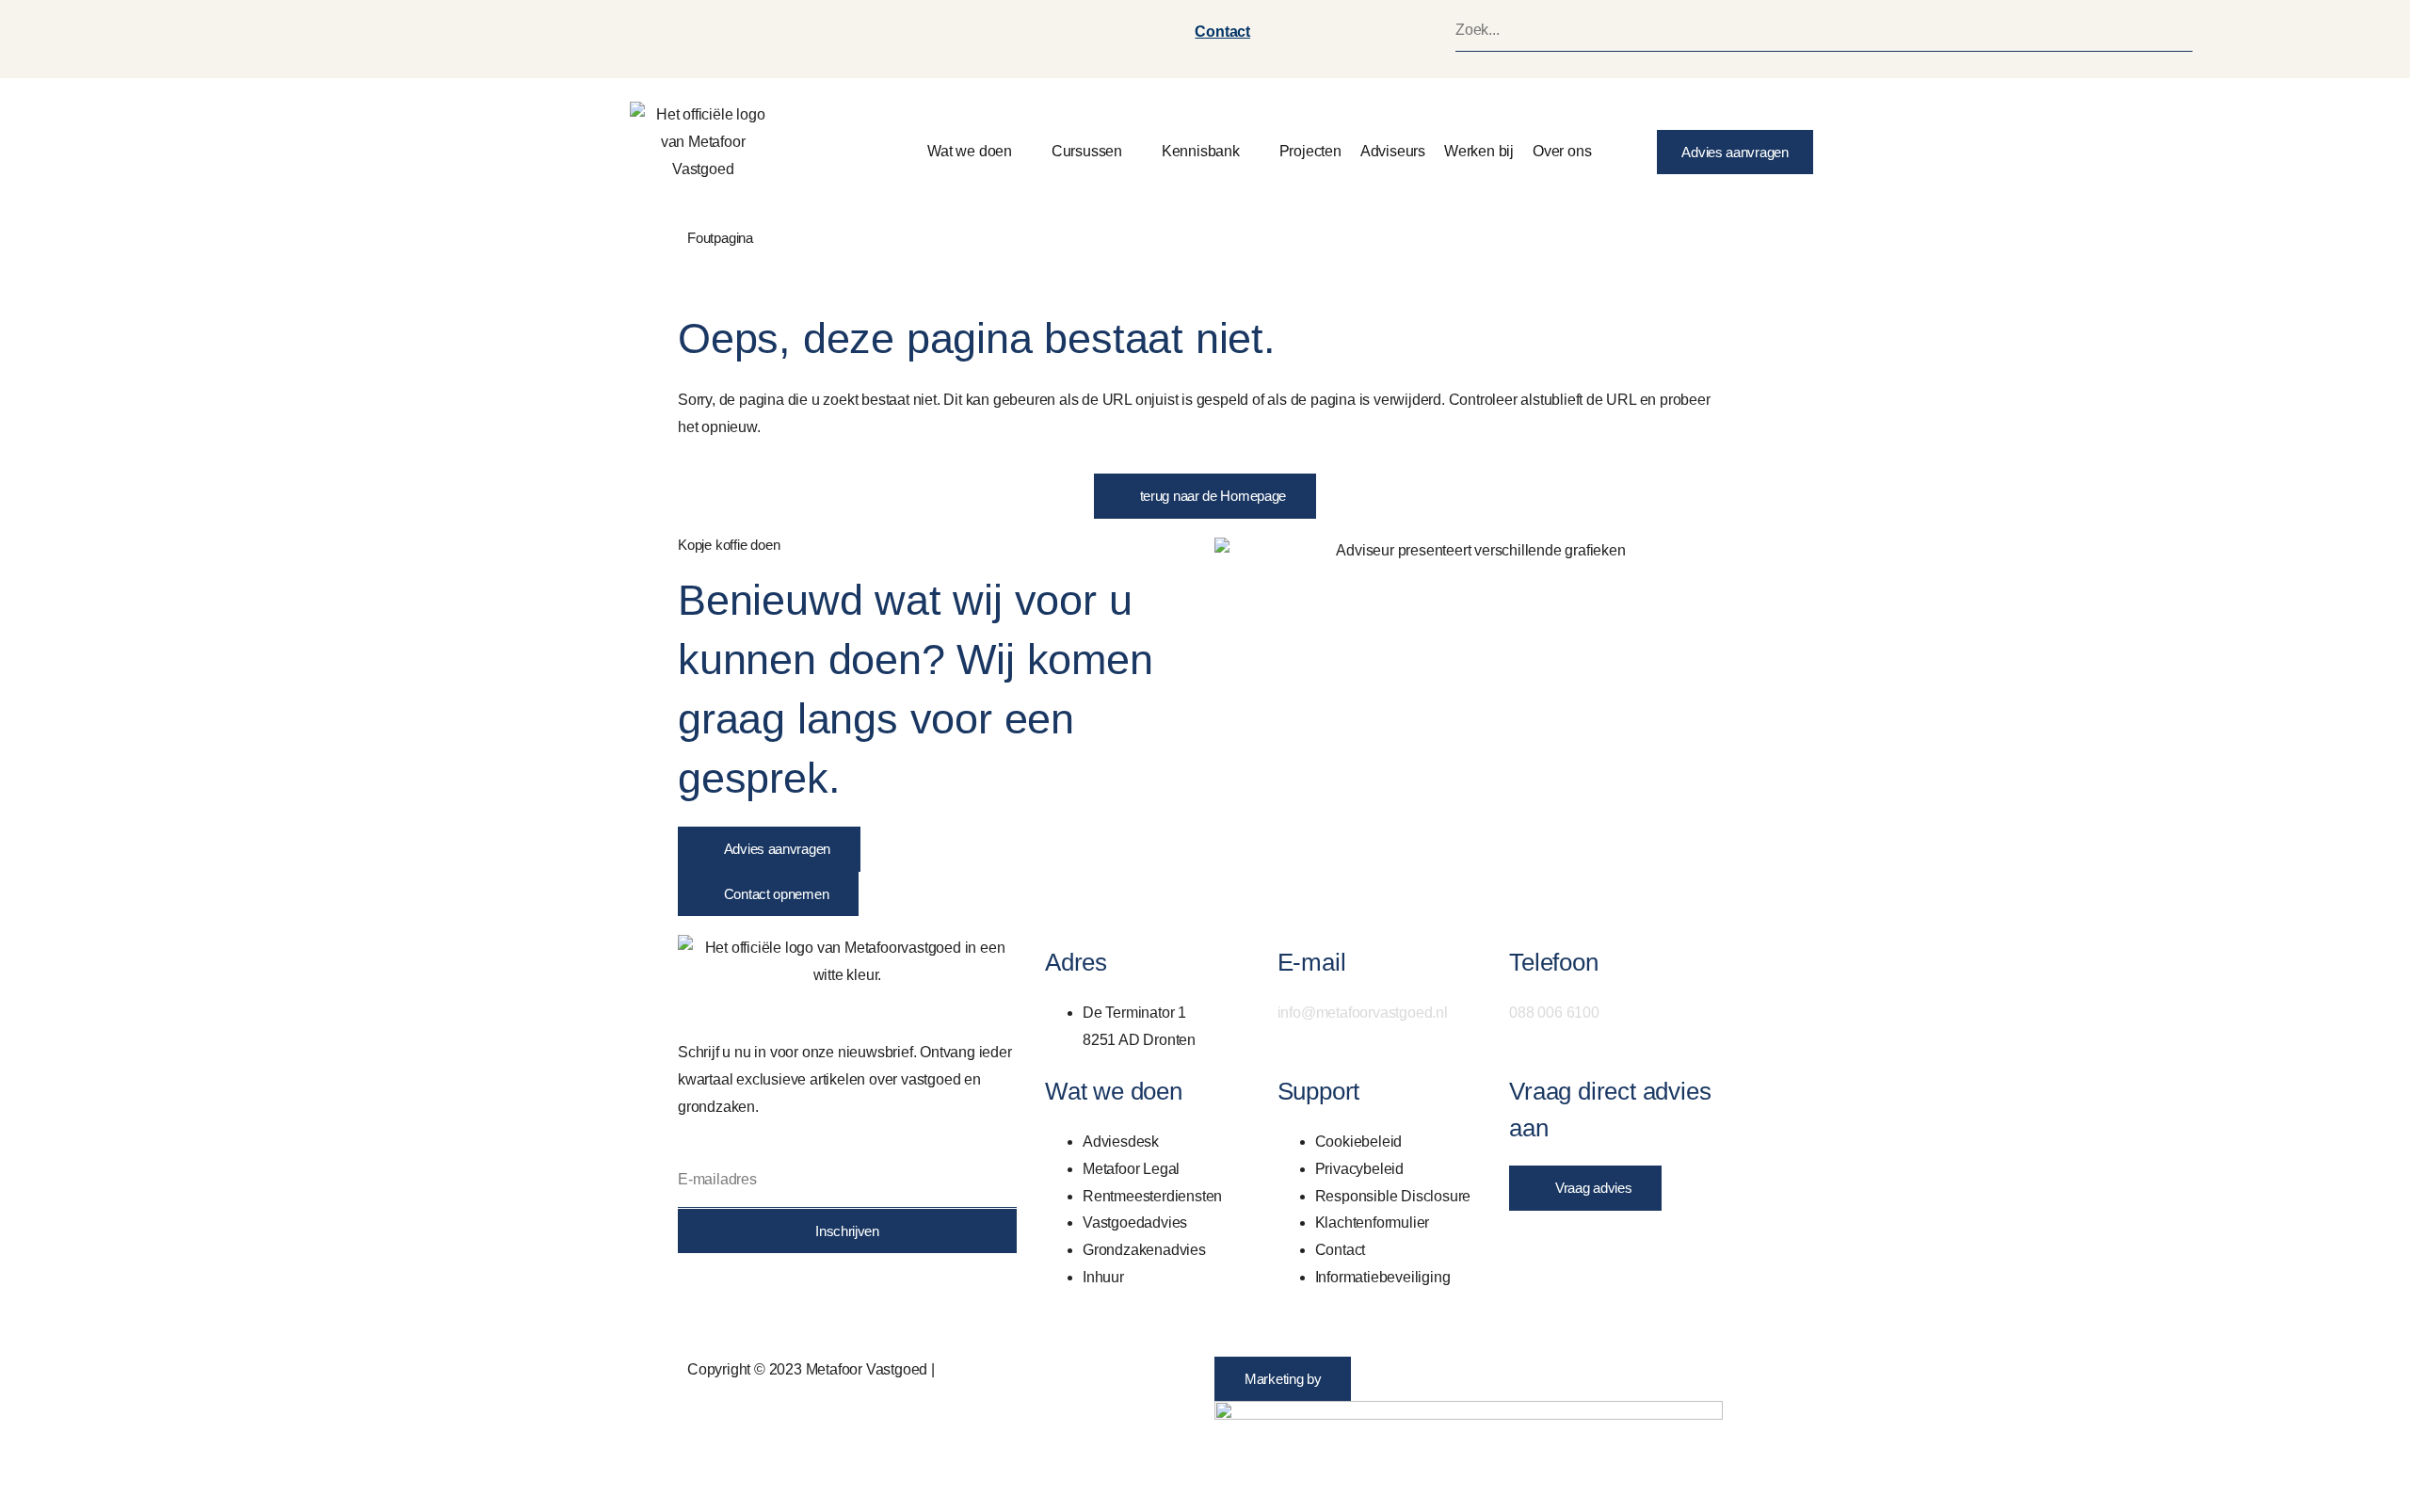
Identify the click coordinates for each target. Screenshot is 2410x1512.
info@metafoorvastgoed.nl (1363, 1013)
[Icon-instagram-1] (752, 1295)
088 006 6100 (1554, 1013)
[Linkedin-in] (701, 1295)
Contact (1222, 32)
